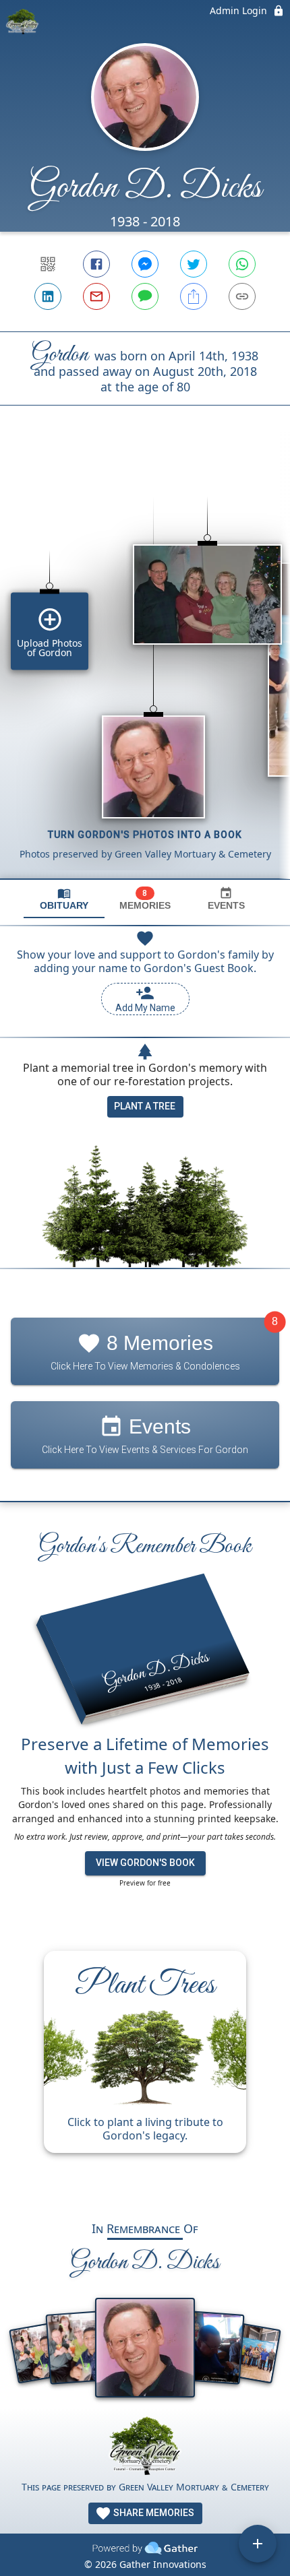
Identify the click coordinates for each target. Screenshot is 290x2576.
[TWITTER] (194, 264)
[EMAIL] (96, 296)
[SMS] (145, 296)
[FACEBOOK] (96, 264)
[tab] (64, 899)
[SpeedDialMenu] (258, 2544)
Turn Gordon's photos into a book (145, 835)
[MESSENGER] (145, 264)
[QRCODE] (48, 264)
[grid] (145, 665)
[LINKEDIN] (48, 296)
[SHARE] (194, 296)
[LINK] (242, 296)
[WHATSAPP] (242, 264)
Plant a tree (145, 1106)
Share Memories (153, 2513)
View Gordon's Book (145, 1863)
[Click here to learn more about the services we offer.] (145, 2448)
